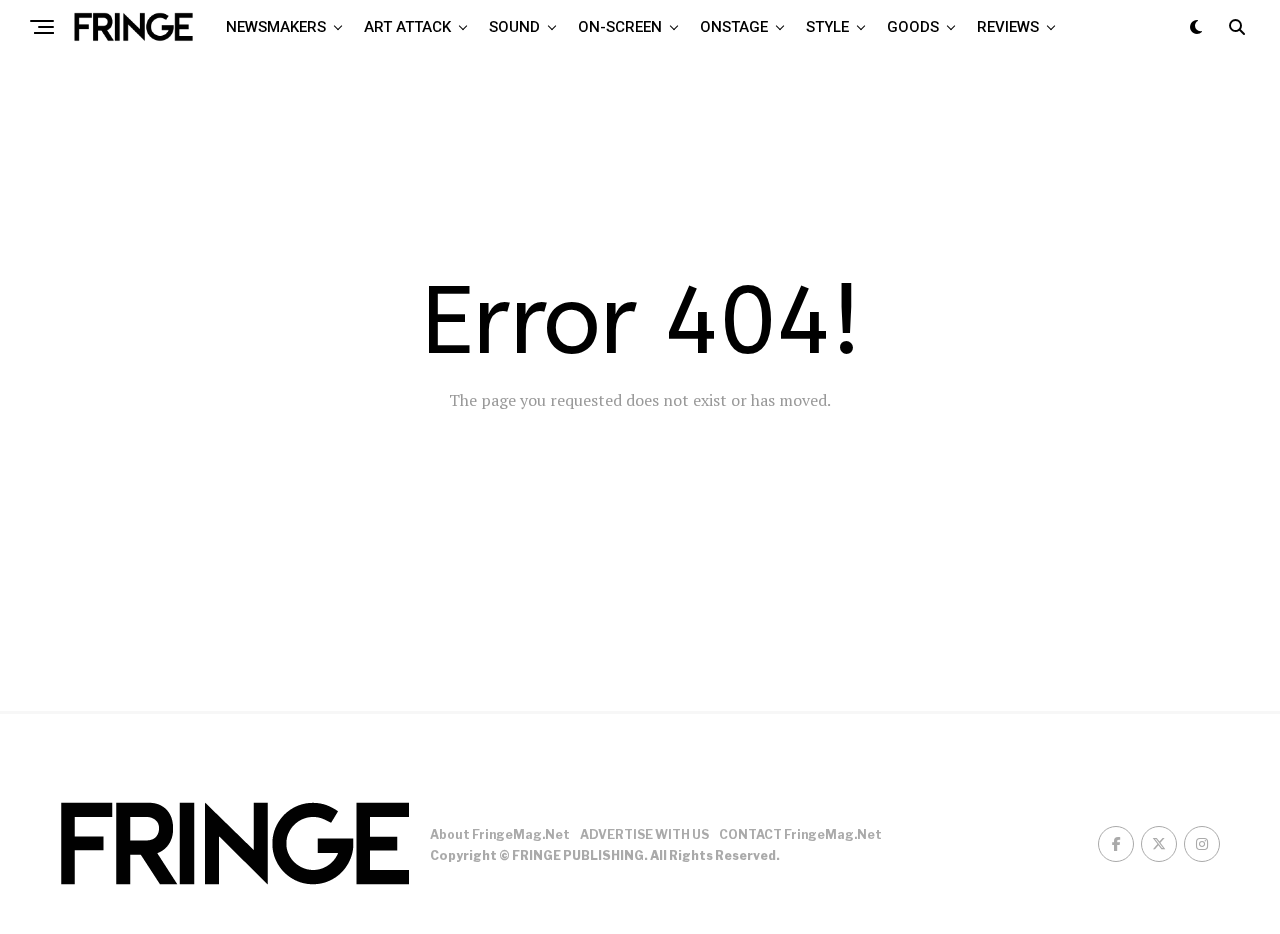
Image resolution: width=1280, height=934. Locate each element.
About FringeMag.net (500, 834)
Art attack (407, 27)
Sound (514, 27)
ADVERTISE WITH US (644, 834)
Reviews (1008, 27)
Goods (913, 27)
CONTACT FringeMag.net (800, 834)
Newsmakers (276, 27)
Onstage (734, 27)
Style (827, 27)
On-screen (620, 27)
